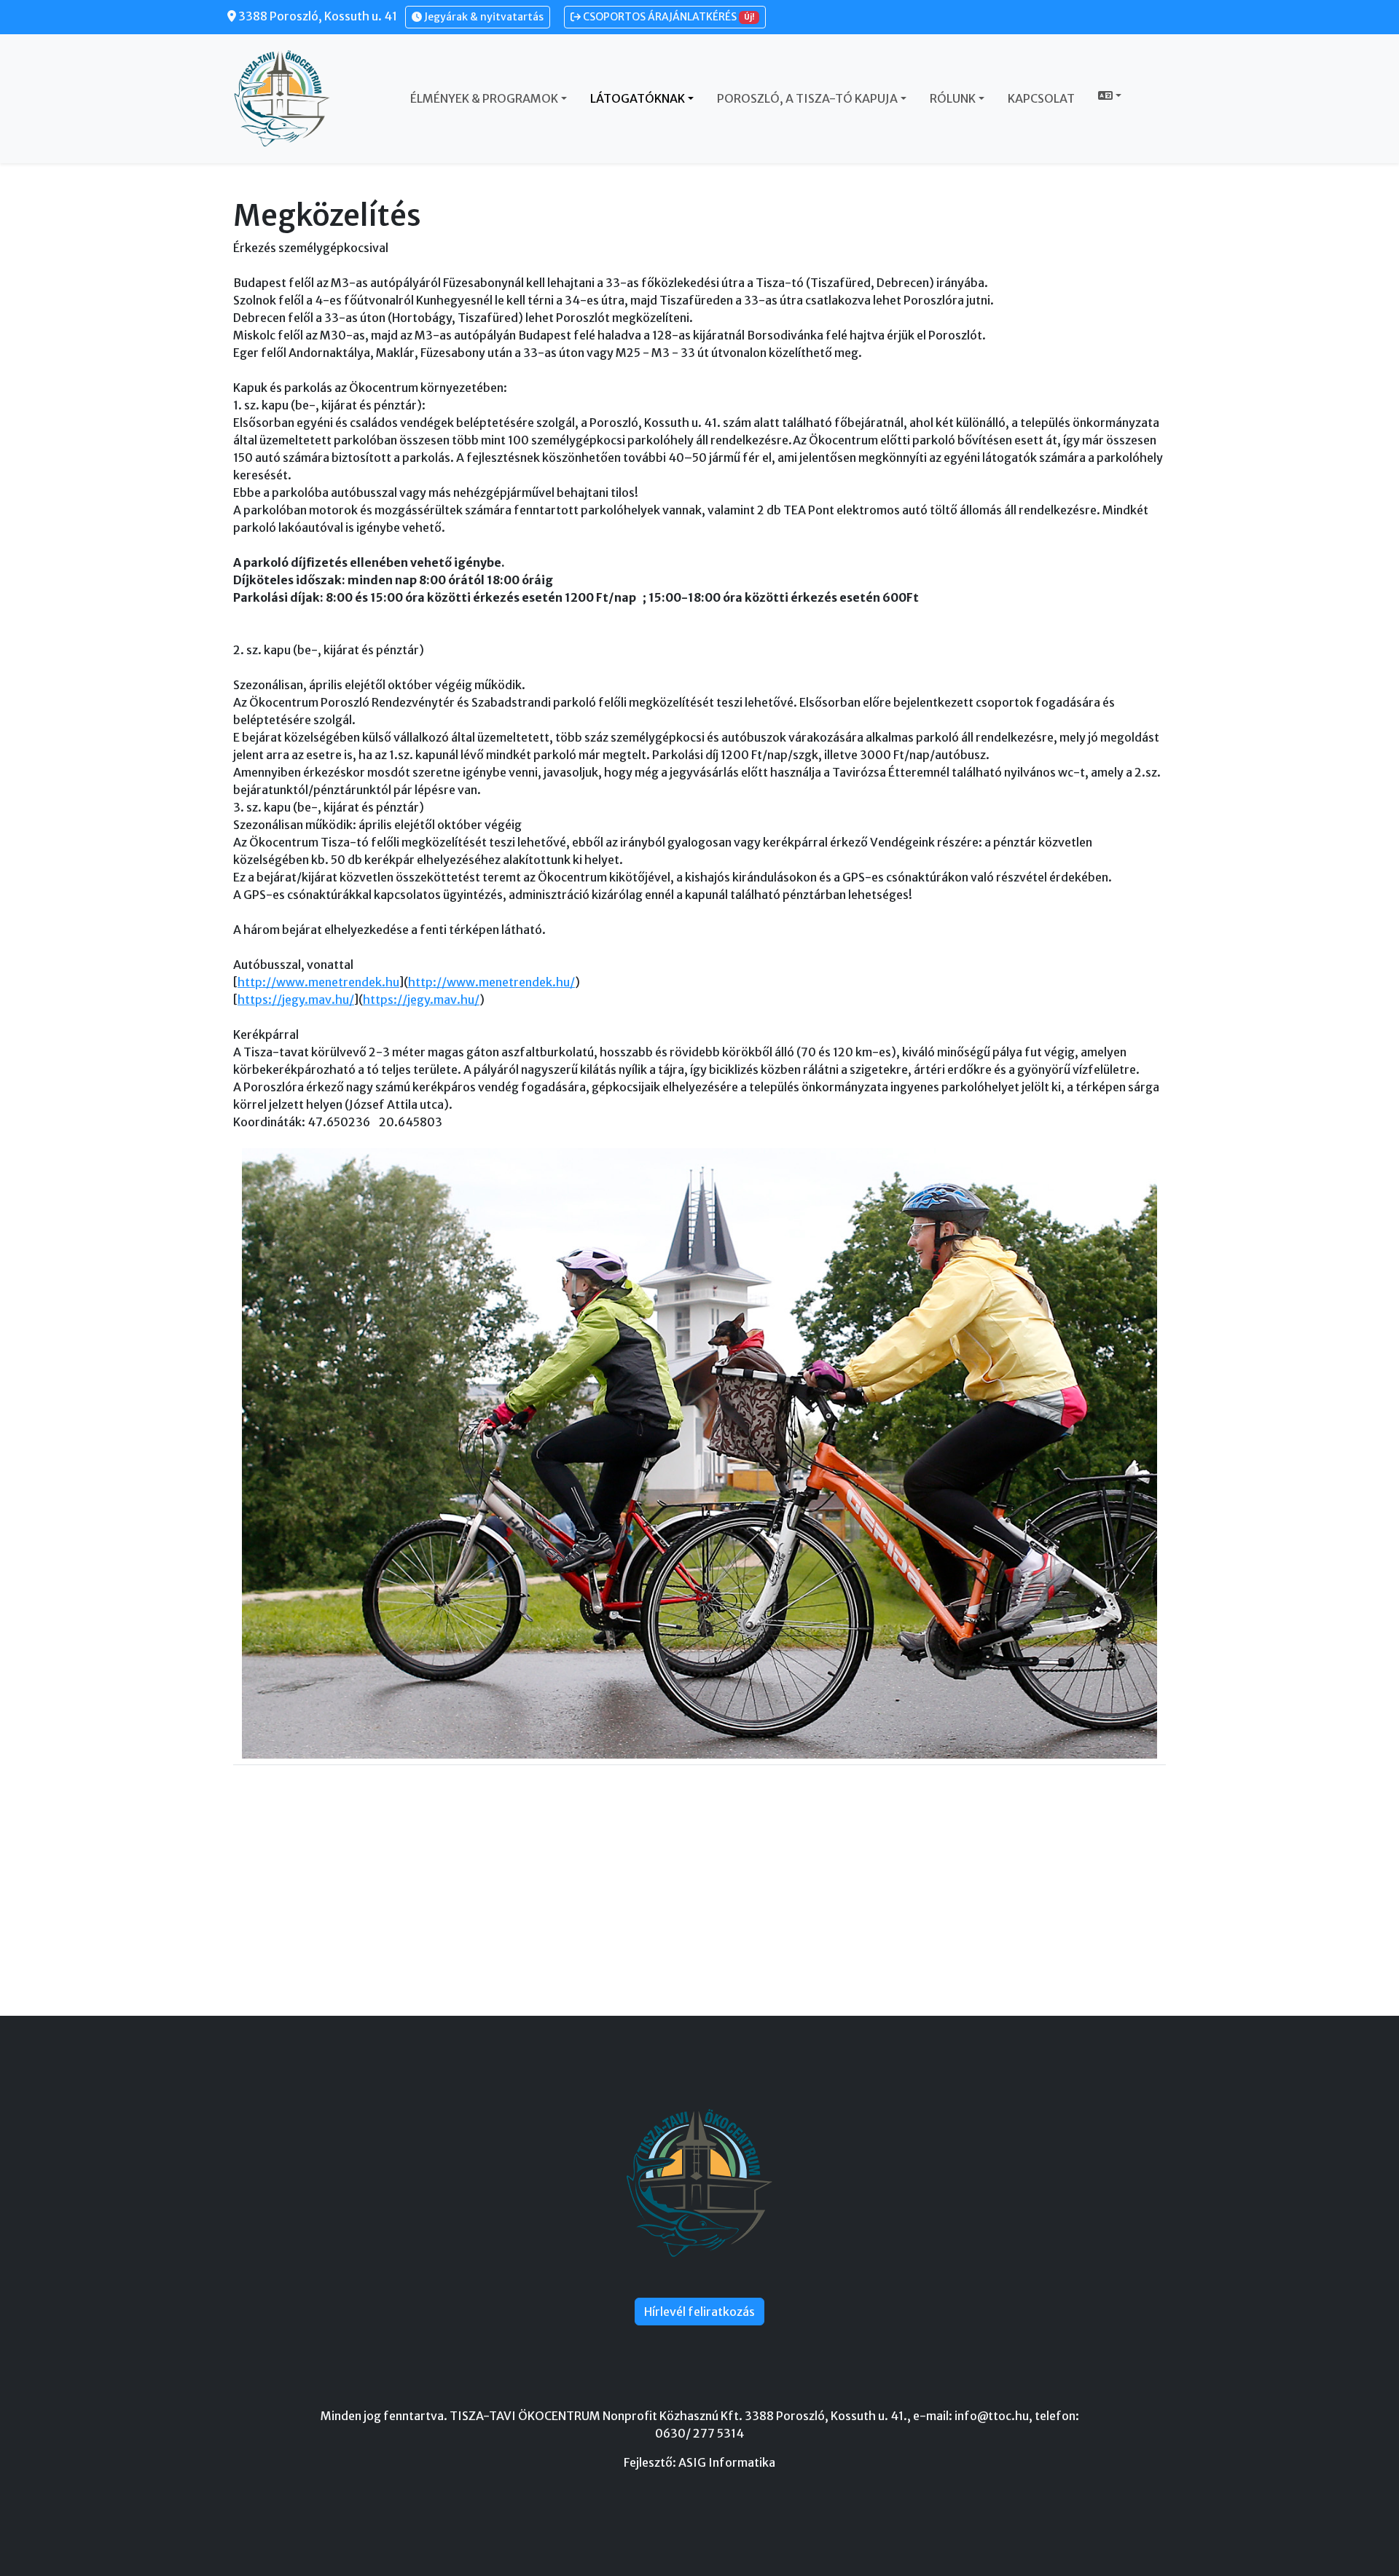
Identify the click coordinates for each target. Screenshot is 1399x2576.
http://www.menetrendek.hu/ (491, 982)
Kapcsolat (1041, 98)
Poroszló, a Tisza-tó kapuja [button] (807, 98)
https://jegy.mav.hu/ (296, 1000)
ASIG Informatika (727, 2462)
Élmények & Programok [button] (484, 98)
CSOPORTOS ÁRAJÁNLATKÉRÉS (667, 17)
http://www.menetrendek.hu (318, 982)
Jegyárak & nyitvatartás (483, 17)
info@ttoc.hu (992, 2416)
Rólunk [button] (953, 98)
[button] (1110, 95)
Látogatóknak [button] (638, 98)
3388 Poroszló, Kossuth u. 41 (317, 16)
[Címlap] (288, 98)
